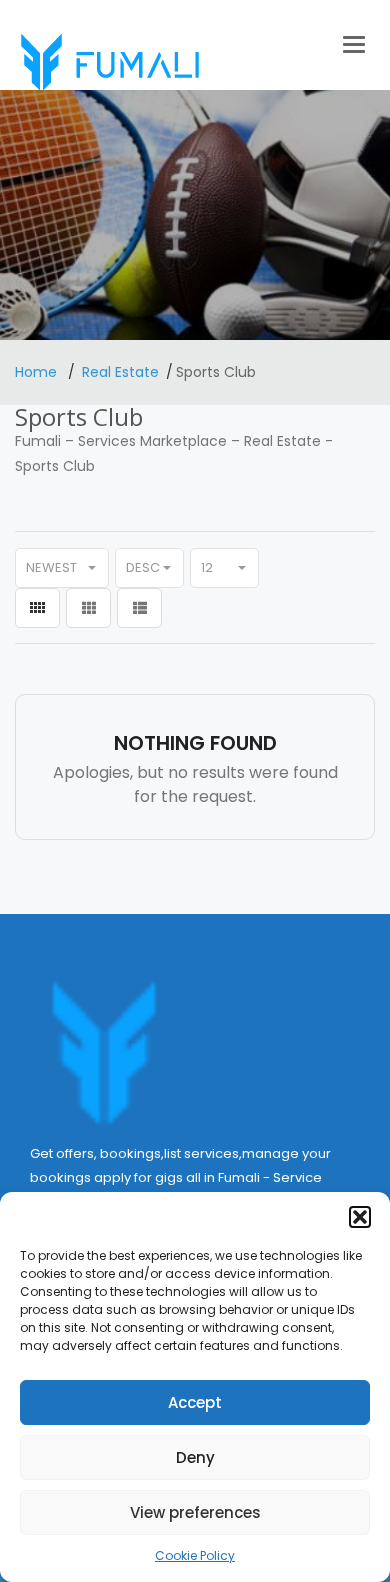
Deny (195, 1457)
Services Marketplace (152, 441)
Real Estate (120, 372)
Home (38, 372)
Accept (195, 1402)
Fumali (38, 441)
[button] (360, 1217)
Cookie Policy (195, 1555)
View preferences (195, 1512)
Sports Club (55, 466)
